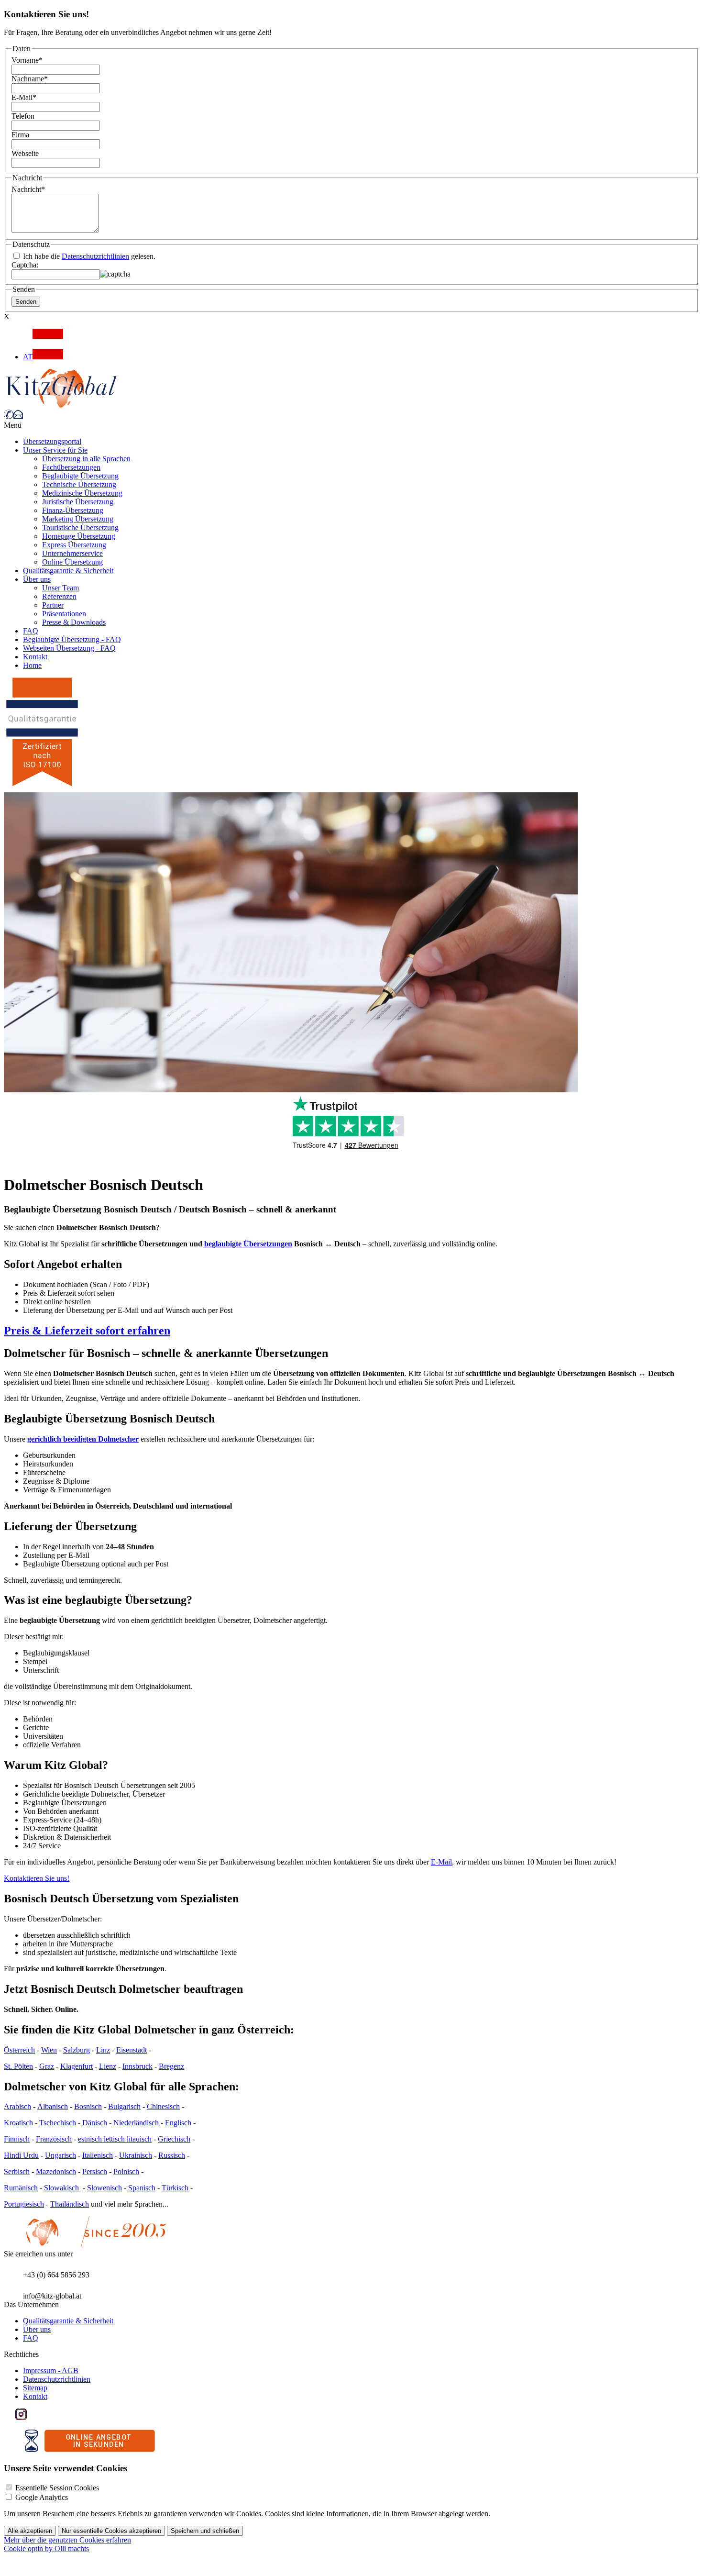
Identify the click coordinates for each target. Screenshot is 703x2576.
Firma (20, 135)
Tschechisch (58, 2123)
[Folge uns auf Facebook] (10, 2417)
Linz (103, 2050)
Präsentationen (64, 614)
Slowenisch (104, 2188)
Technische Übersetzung (79, 484)
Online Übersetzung (72, 562)
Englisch (178, 2123)
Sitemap (35, 2388)
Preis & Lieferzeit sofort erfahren (87, 1331)
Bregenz (171, 2066)
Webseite (25, 153)
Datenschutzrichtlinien (95, 256)
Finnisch (17, 2139)
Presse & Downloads (74, 622)
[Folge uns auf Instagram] (21, 2417)
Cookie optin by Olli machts (46, 2548)
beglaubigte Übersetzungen (248, 1244)
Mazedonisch (56, 2171)
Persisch (95, 2171)
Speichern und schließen (205, 2531)
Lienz (108, 2066)
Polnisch (126, 2171)
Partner (53, 605)
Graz (47, 2066)
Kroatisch (18, 2123)
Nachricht (28, 189)
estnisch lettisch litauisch (115, 2139)
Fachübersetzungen (71, 467)
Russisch (172, 2155)
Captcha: (25, 265)
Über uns (37, 579)
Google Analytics (42, 2497)
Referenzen (59, 596)
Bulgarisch (124, 2106)
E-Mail (24, 97)
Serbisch (17, 2171)
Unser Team (60, 588)
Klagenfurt (77, 2066)
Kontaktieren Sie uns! (37, 1878)
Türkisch (175, 2188)
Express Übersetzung (74, 545)
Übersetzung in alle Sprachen (86, 459)
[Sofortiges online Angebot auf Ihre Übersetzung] (90, 2449)
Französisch (54, 2139)
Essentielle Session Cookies (57, 2488)
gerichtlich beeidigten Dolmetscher (83, 1439)
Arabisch (17, 2106)
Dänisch (95, 2123)
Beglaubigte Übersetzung (80, 476)
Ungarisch (60, 2155)
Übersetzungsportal (52, 441)
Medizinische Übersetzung (82, 493)
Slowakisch (62, 2188)
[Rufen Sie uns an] (9, 416)
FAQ (31, 631)
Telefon (23, 116)
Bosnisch (88, 2106)
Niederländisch (136, 2123)
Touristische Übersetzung (80, 527)
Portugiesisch (24, 2204)
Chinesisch (163, 2106)
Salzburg (77, 2050)
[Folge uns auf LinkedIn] (33, 2417)
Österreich (19, 2050)
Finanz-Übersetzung (73, 510)
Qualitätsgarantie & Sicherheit (68, 571)
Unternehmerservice (72, 553)
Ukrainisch (136, 2155)
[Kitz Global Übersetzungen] (61, 405)
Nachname (30, 79)
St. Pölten (18, 2066)
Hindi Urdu (21, 2155)
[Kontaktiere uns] (18, 416)
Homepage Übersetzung (79, 536)
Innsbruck (137, 2066)
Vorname (27, 60)
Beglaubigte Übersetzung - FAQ (72, 639)
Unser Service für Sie (55, 450)
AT (28, 357)
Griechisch (174, 2139)
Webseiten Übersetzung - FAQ (69, 648)
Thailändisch (70, 2204)
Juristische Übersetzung (78, 502)
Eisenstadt (132, 2050)
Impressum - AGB (51, 2371)
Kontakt (35, 657)
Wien (49, 2050)
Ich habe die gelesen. (88, 256)
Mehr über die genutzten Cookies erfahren (67, 2540)
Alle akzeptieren (30, 2531)
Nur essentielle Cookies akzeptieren (111, 2531)
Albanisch (53, 2106)
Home (32, 665)
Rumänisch (21, 2188)
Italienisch (98, 2155)
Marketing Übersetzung (78, 519)
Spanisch (142, 2188)
